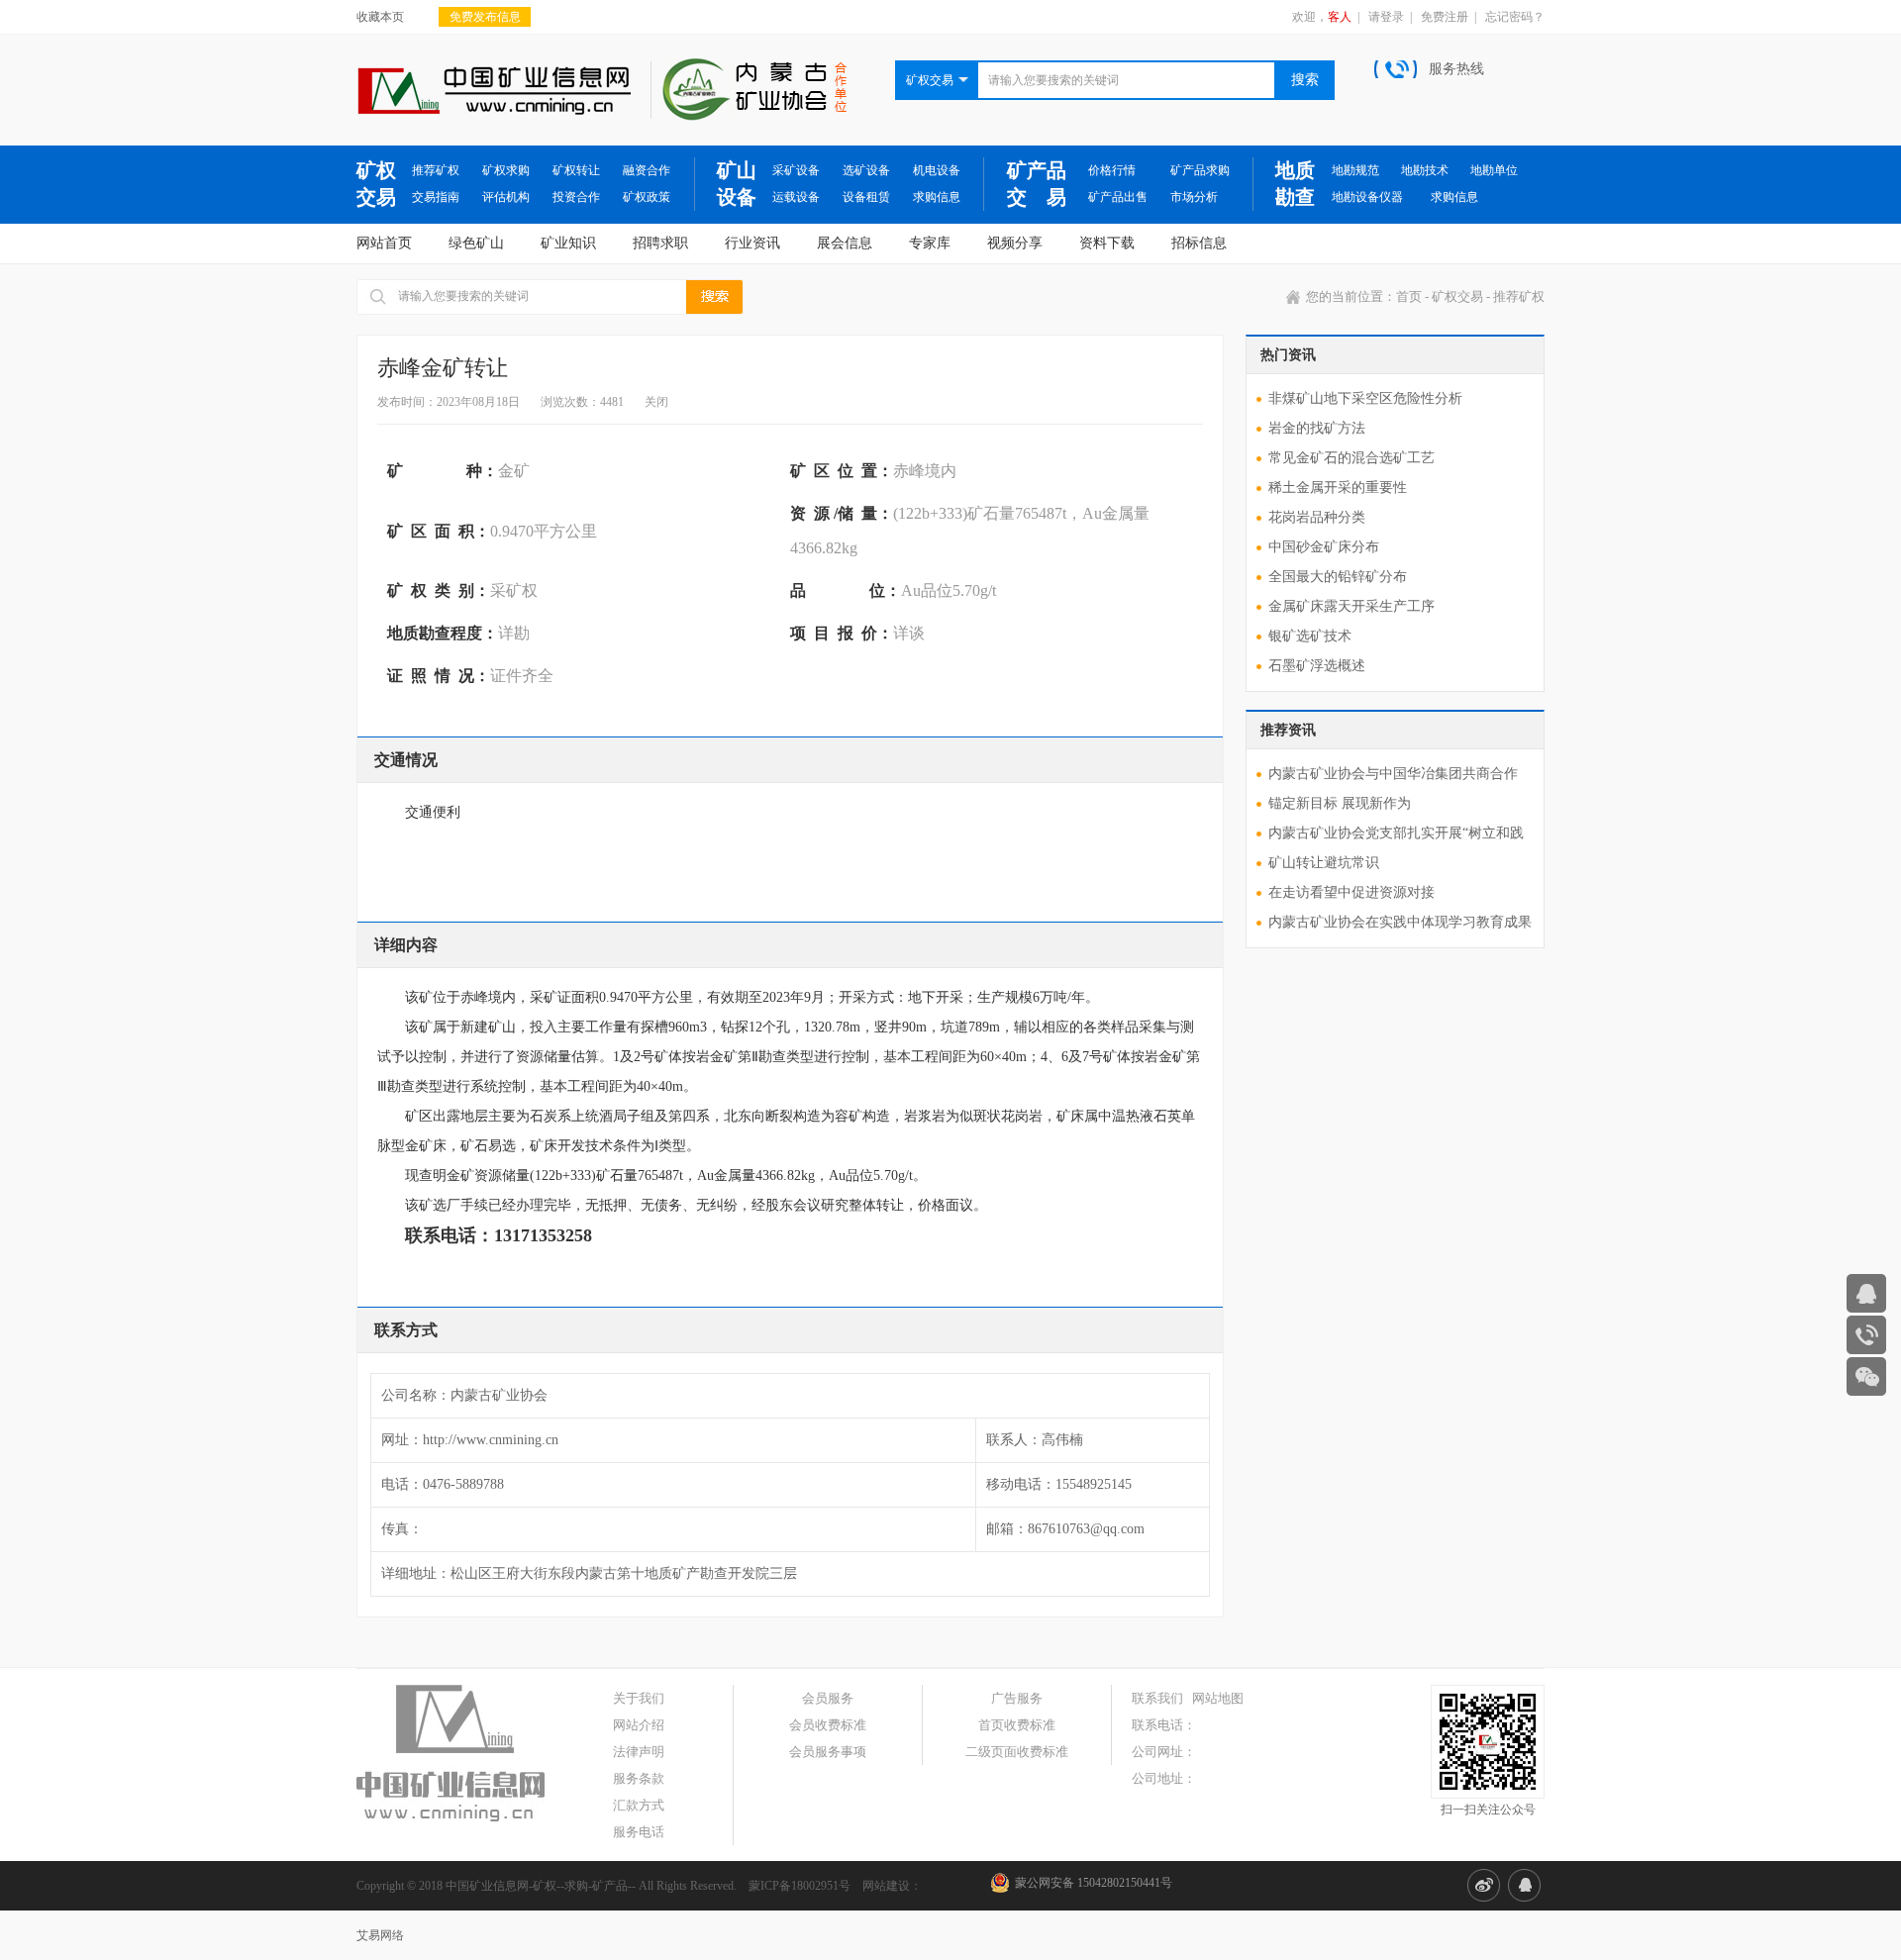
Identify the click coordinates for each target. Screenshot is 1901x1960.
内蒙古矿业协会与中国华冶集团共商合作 (1393, 774)
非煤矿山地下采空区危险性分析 (1365, 398)
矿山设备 (737, 184)
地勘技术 (1425, 170)
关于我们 (639, 1698)
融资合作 (647, 170)
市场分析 (1194, 197)
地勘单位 (1494, 170)
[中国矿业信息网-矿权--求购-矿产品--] (494, 75)
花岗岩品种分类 (1317, 517)
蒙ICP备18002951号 (800, 1886)
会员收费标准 (828, 1725)
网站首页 (384, 243)
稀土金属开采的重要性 (1338, 488)
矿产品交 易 (1037, 184)
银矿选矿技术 (1310, 636)
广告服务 (1017, 1698)
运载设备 (796, 197)
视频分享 (1015, 243)
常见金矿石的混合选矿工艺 (1351, 458)
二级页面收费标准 (1017, 1752)
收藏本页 (380, 17)
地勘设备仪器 (1367, 197)
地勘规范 (1355, 170)
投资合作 (576, 197)
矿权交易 (376, 184)
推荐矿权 (436, 170)
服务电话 (639, 1832)
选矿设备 (866, 170)
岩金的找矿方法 (1317, 428)
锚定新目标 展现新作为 (1340, 803)
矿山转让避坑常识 (1324, 863)
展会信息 (845, 243)
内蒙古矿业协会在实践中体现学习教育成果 (1400, 922)
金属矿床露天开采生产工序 (1351, 606)
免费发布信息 (485, 17)
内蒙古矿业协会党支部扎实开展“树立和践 (1396, 833)
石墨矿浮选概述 (1317, 666)
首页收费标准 (1017, 1725)
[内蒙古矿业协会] (749, 67)
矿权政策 (647, 197)
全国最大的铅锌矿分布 (1338, 577)
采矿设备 (796, 170)
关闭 (656, 402)
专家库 (930, 243)
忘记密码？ (1515, 17)
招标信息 (1199, 243)
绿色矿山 (476, 243)
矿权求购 (506, 170)
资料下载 (1107, 243)
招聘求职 (660, 243)
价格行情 (1112, 170)
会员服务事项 (828, 1752)
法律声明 (639, 1752)
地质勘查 (1295, 184)
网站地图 (1218, 1698)
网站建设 (886, 1886)
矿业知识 (568, 243)
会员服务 (828, 1698)
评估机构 (506, 197)
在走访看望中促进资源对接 (1351, 892)
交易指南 (436, 197)
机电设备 (937, 170)
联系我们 (1157, 1698)
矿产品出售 (1118, 197)
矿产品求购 (1200, 170)
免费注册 (1445, 17)
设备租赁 (866, 197)
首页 (1409, 296)
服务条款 (639, 1778)
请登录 (1386, 17)
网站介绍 (639, 1725)
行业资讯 (752, 243)
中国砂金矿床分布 (1324, 547)
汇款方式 (639, 1805)
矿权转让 (576, 170)
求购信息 (937, 197)
